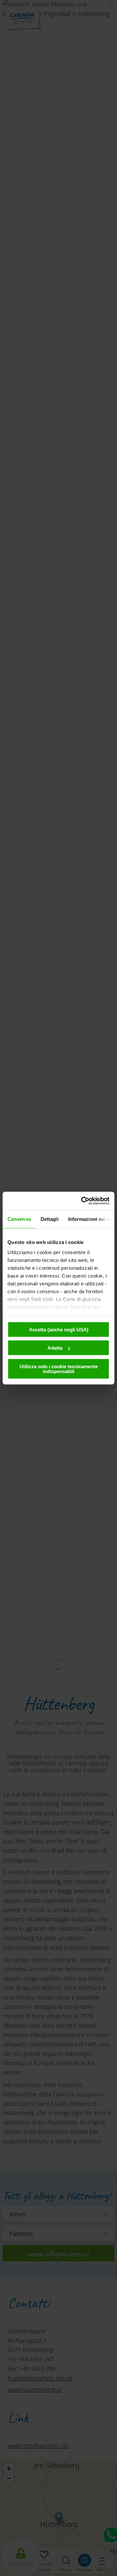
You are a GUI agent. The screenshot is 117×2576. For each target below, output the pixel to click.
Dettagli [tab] (50, 1219)
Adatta (55, 1348)
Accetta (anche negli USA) (59, 1329)
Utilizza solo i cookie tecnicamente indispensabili (59, 1369)
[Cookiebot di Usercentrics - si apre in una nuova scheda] (83, 1201)
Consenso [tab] (19, 1219)
